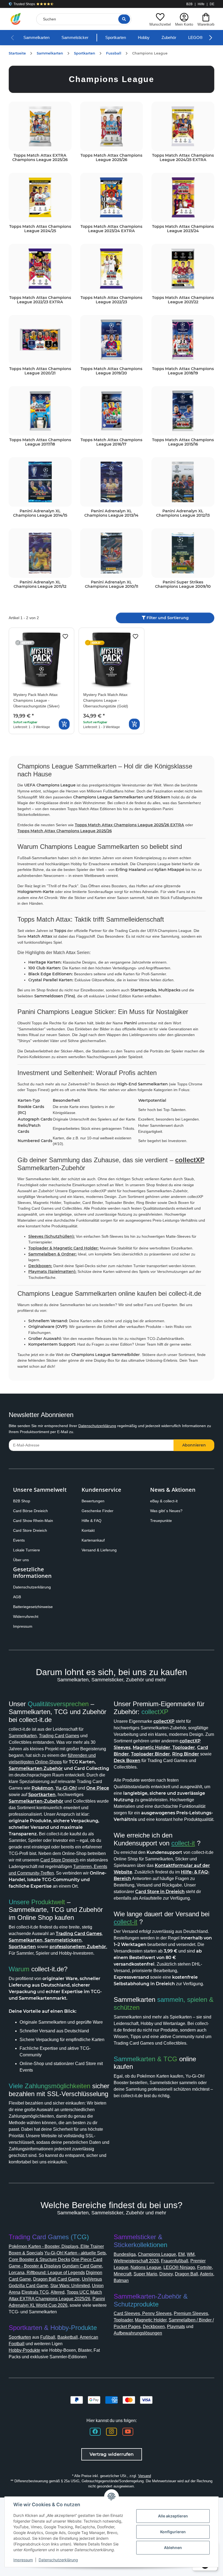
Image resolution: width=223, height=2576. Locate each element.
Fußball (53, 2416)
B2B (189, 4)
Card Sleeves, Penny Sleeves (144, 2385)
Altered (46, 2371)
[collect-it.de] (16, 19)
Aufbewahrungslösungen (142, 2412)
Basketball (75, 2416)
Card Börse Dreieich (32, 1542)
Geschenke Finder (99, 1542)
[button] (159, 19)
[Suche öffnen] (123, 19)
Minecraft (162, 2346)
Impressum (24, 1658)
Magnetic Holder (174, 2392)
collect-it (188, 1881)
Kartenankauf (94, 1572)
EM (188, 2326)
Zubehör (181, 38)
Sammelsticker (80, 38)
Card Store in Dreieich (177, 1930)
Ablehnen (173, 2548)
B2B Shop (23, 1532)
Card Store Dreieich (32, 1562)
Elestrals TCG (22, 2371)
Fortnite (141, 2346)
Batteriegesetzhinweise (35, 1638)
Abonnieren (194, 1476)
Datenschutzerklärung (107, 1457)
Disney (121, 2352)
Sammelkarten (38, 38)
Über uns (22, 1591)
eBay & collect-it (166, 1532)
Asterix (165, 2352)
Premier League (131, 2339)
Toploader (143, 2392)
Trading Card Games (65, 1767)
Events (19, 1572)
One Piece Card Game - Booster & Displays (55, 2338)
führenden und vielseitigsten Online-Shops (56, 1793)
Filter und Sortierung (167, 618)
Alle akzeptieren (173, 2516)
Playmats (151, 2405)
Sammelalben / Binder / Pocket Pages (155, 2398)
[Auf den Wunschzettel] (65, 637)
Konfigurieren (173, 2532)
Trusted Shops (24, 4)
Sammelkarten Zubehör (71, 1800)
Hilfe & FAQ (92, 1552)
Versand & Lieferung (101, 1581)
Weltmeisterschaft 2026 (140, 2333)
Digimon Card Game (74, 2351)
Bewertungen (95, 1532)
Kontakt (89, 1562)
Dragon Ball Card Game (34, 2358)
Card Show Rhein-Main (35, 1552)
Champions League (162, 2326)
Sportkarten (124, 38)
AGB (17, 1628)
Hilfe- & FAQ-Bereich (137, 1917)
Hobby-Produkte (27, 2429)
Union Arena (95, 2364)
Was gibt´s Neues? (168, 1542)
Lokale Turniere (28, 1581)
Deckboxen (126, 2405)
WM (198, 2326)
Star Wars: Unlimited (57, 2364)
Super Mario (187, 2346)
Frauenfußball (183, 2333)
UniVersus (72, 2358)
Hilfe (201, 4)
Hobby (154, 38)
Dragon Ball (143, 2352)
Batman (183, 2352)
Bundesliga (126, 2326)
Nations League (168, 2339)
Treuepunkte (162, 1552)
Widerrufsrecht (28, 1648)
